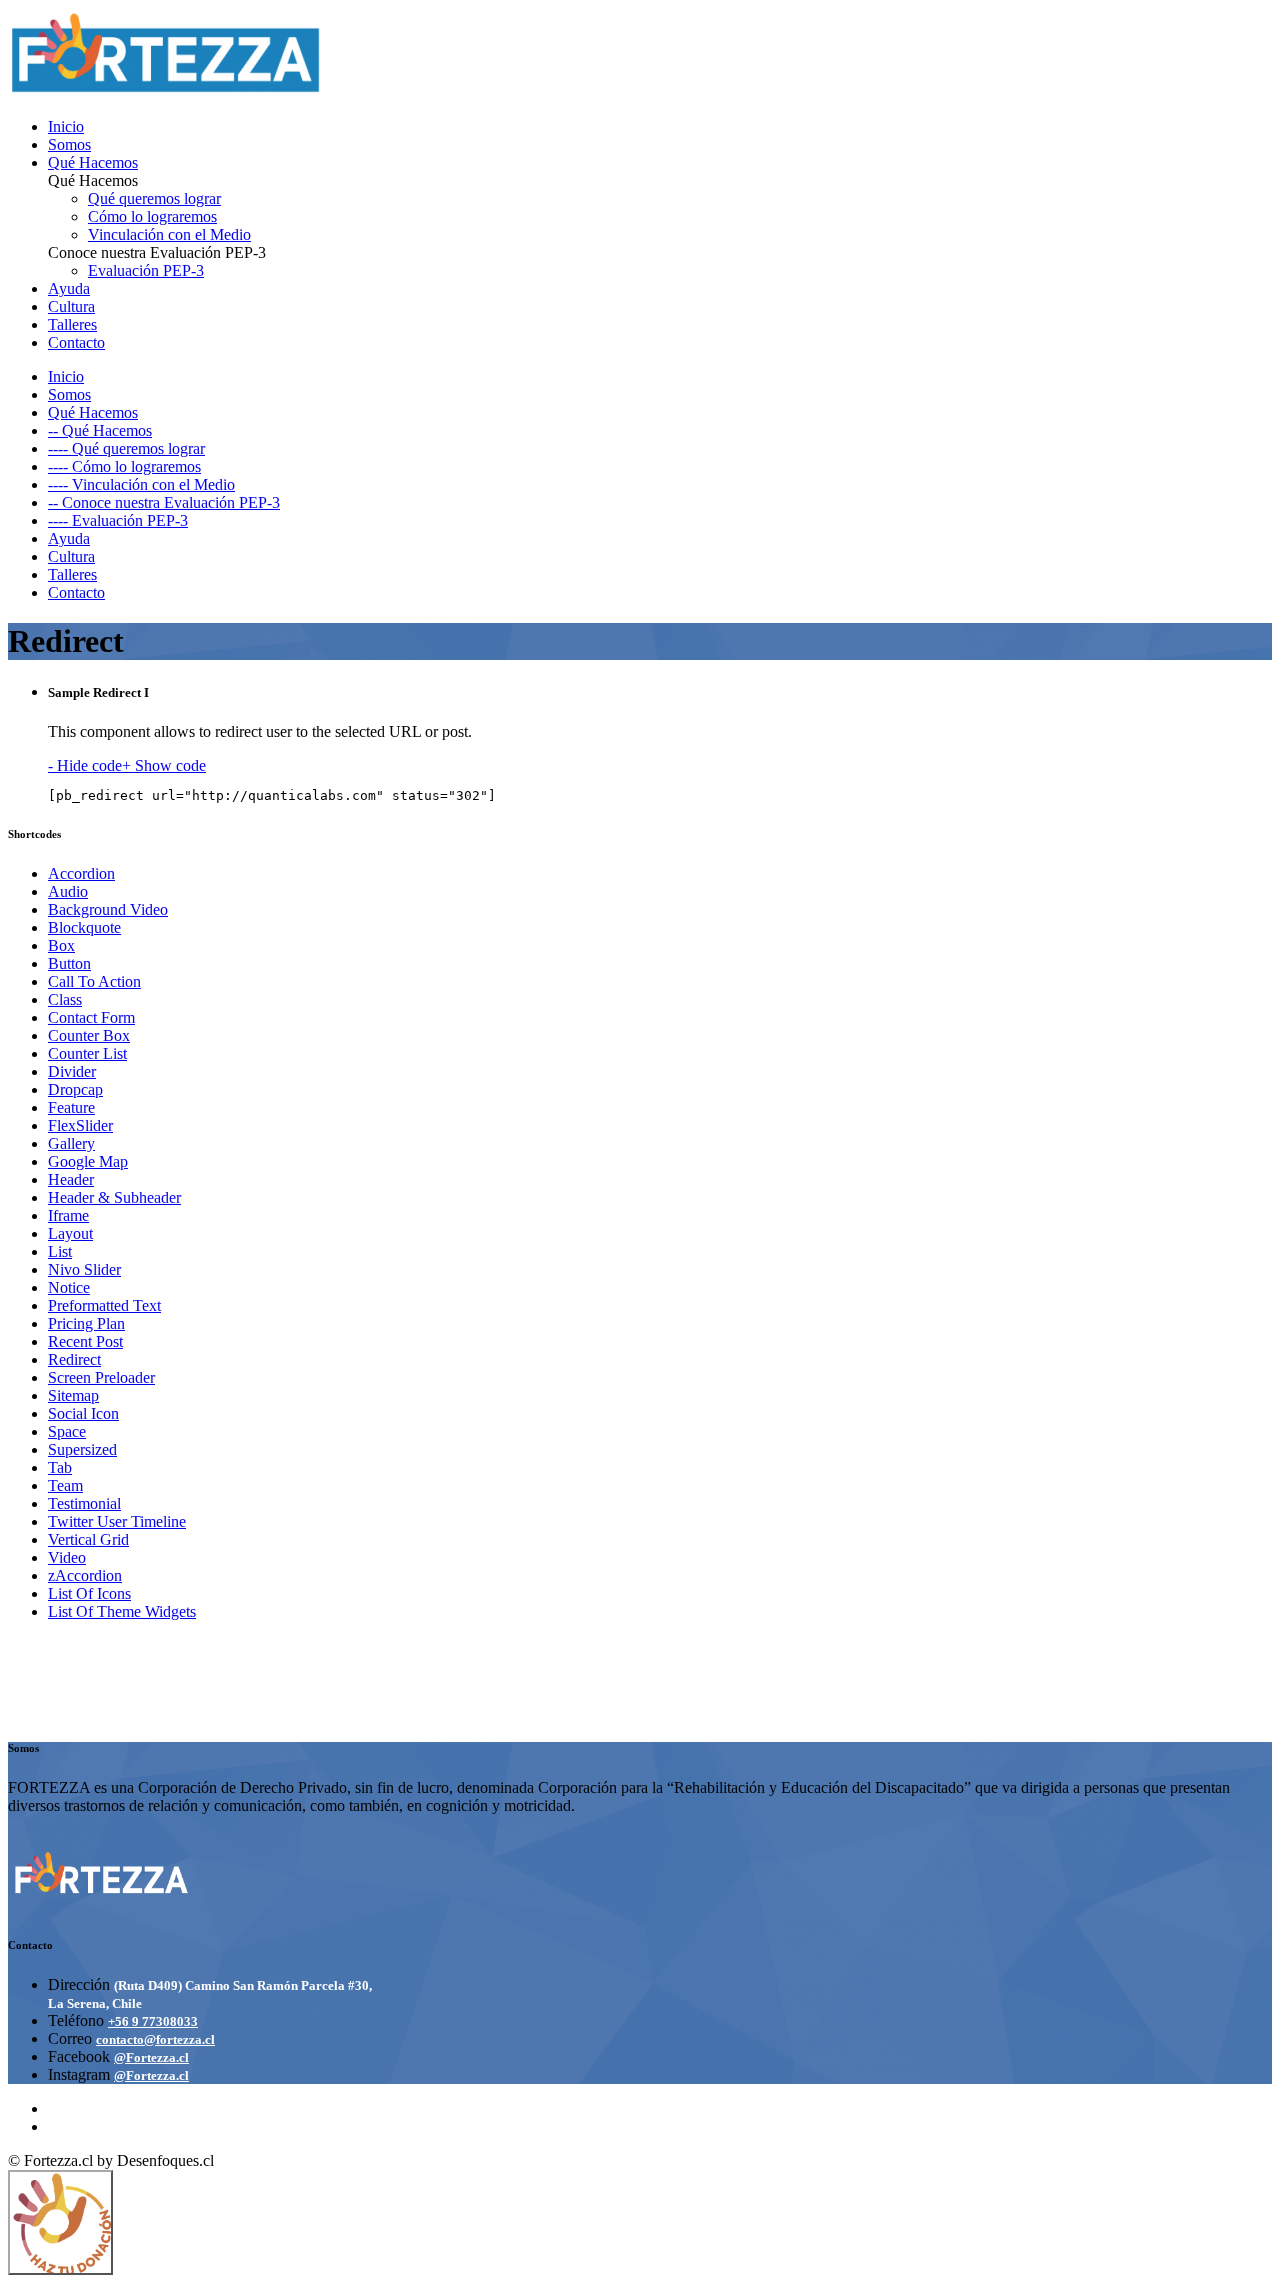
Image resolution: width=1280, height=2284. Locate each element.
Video (67, 1557)
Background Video (108, 909)
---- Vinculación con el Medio (141, 484)
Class (65, 999)
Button (69, 963)
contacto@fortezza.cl (155, 2039)
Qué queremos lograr (154, 198)
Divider (72, 1071)
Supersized (82, 1449)
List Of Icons (89, 1593)
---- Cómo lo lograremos (124, 466)
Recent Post (85, 1341)
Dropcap (75, 1089)
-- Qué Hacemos (100, 430)
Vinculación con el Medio (169, 234)
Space (67, 1431)
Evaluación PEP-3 (146, 270)
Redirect (74, 1359)
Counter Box (89, 1035)
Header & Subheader (114, 1197)
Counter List (87, 1053)
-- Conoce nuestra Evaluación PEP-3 (164, 502)
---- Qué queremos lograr (126, 448)
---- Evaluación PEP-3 (118, 520)
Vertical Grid (88, 1539)
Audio (68, 891)
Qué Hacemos (93, 162)
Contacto (76, 342)
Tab (60, 1467)
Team (65, 1485)
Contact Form (91, 1017)
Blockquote (84, 927)
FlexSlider (80, 1125)
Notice (69, 1287)
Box (61, 945)
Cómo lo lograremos (152, 216)
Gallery (71, 1143)
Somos (69, 144)
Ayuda (69, 288)
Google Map (88, 1161)
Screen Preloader (101, 1377)
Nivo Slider (84, 1269)
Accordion (81, 873)
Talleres (72, 324)
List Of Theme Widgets (122, 1611)
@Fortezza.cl (151, 2057)
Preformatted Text (104, 1305)
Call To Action (94, 981)
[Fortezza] (166, 92)
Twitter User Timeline (117, 1521)
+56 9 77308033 (153, 2021)
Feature (71, 1107)
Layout (70, 1233)
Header (71, 1179)
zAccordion (85, 1575)
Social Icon (83, 1413)
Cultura (71, 306)
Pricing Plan (86, 1323)
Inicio (66, 126)
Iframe (68, 1215)
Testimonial (84, 1503)
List (60, 1251)
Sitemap (73, 1395)
